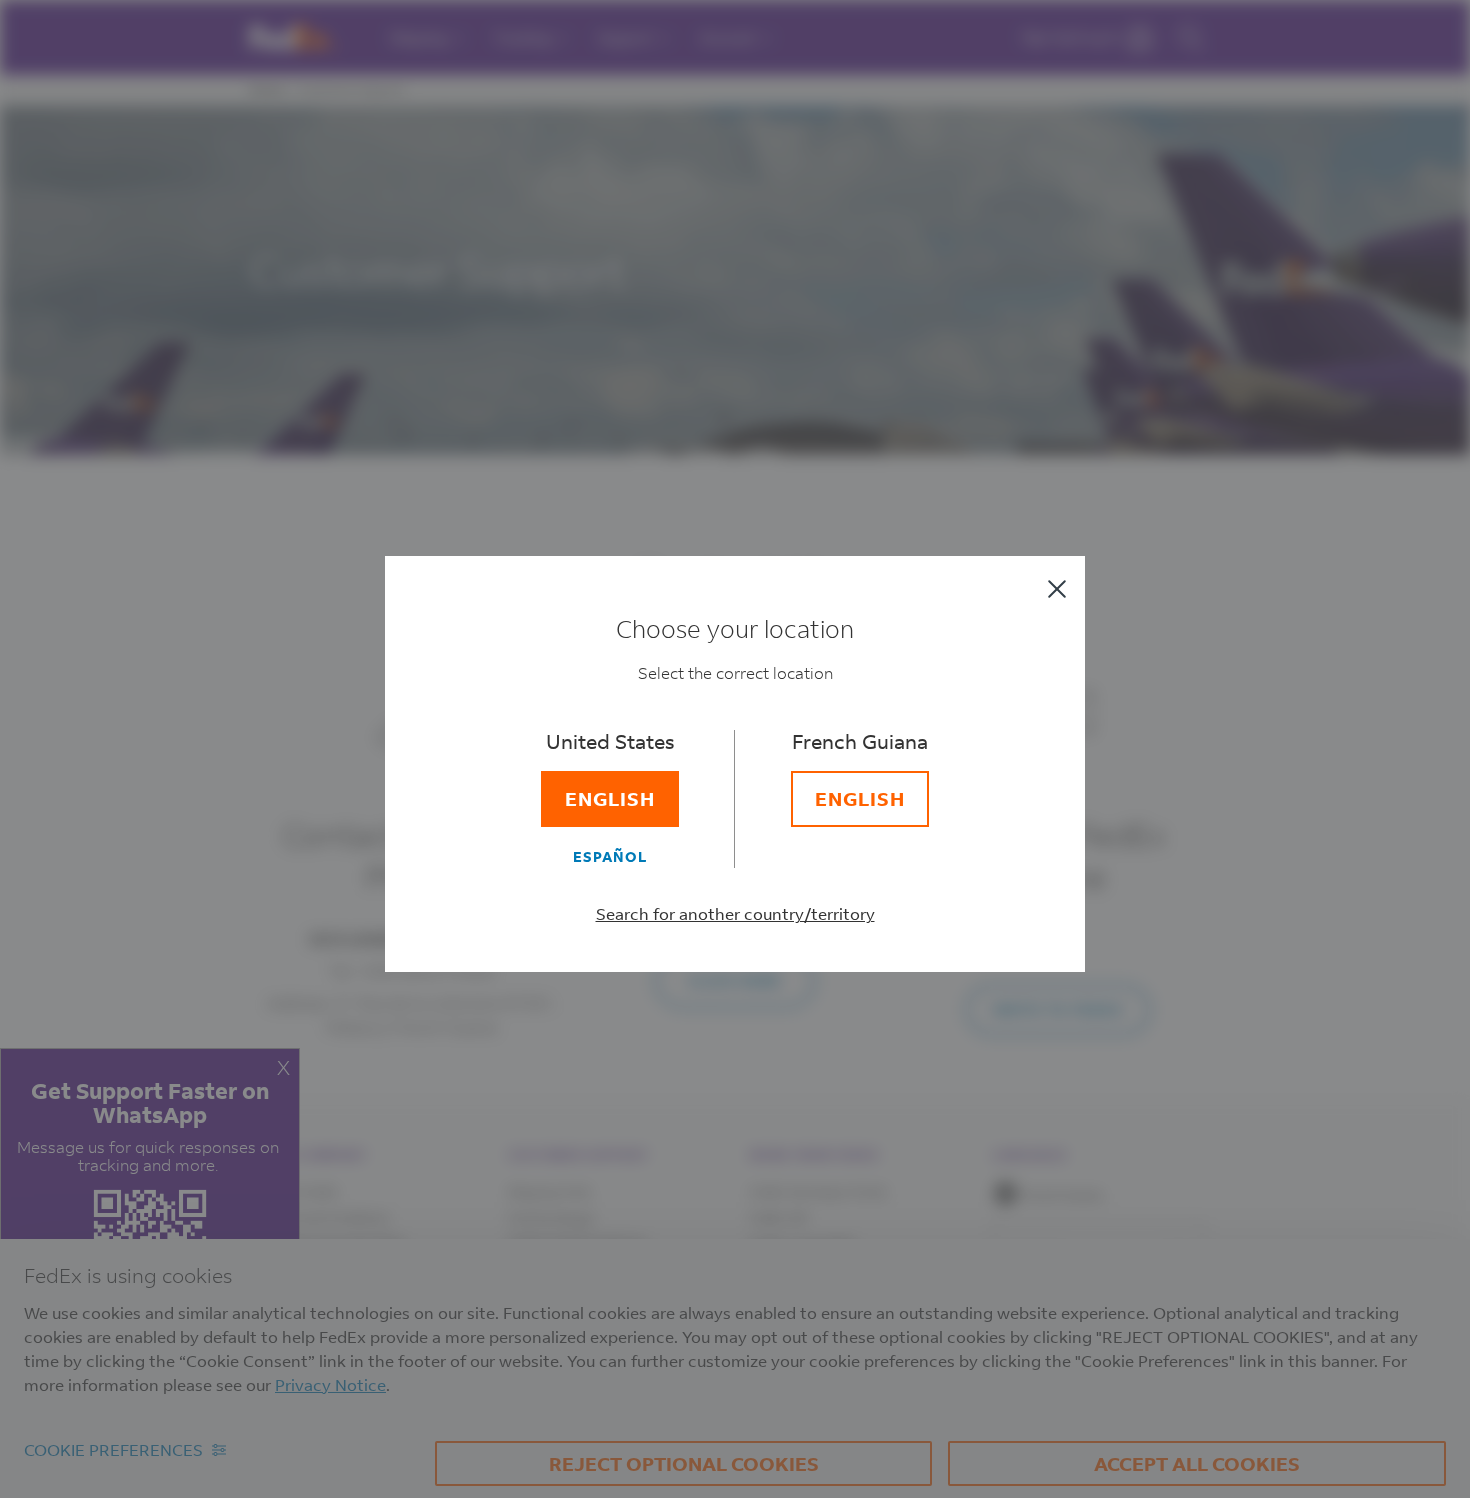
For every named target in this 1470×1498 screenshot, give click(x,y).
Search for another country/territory (735, 913)
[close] (1057, 589)
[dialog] (735, 749)
